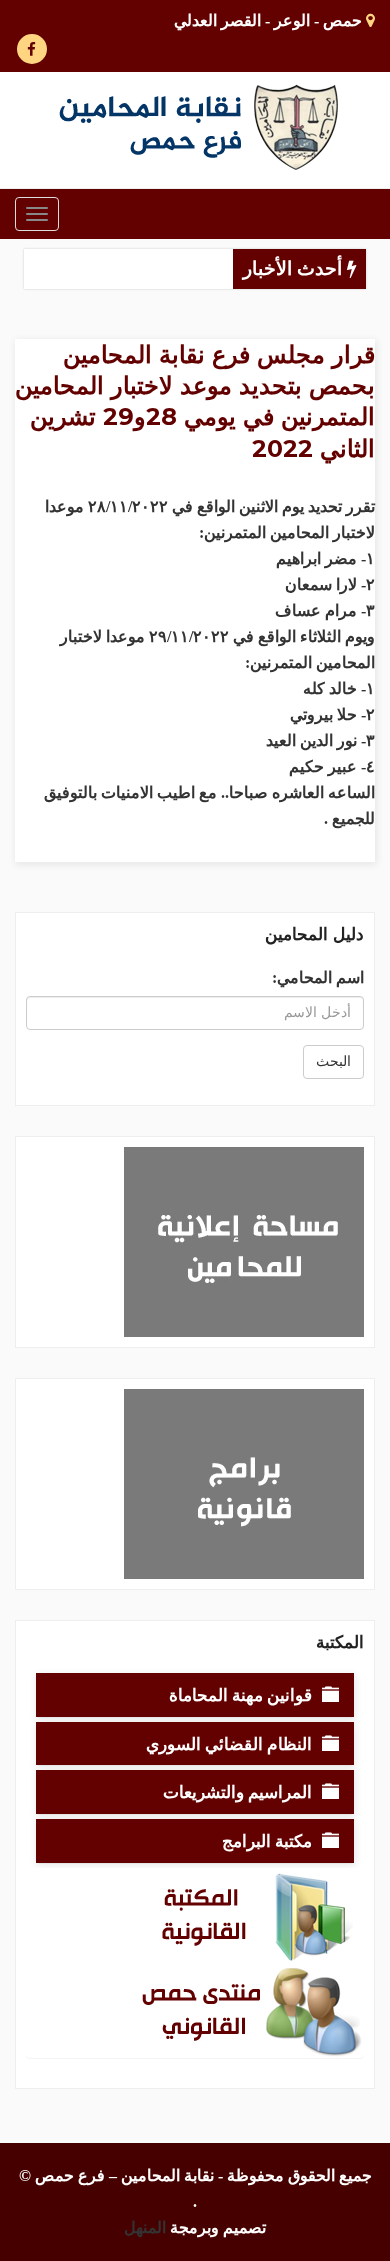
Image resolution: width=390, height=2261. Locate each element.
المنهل (145, 2227)
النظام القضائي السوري (229, 1743)
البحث (333, 1061)
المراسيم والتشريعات (237, 1791)
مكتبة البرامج (267, 1840)
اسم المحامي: (318, 977)
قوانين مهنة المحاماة (240, 1694)
